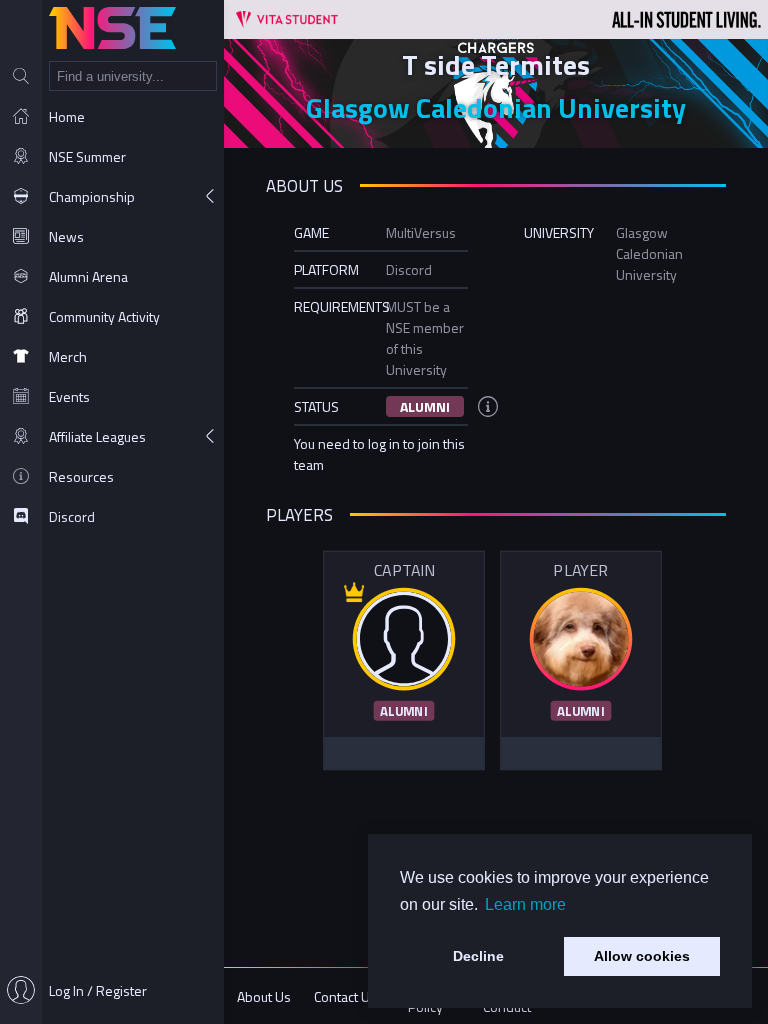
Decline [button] (478, 956)
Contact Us (345, 996)
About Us (264, 996)
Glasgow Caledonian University (496, 107)
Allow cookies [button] (642, 956)
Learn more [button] (525, 904)
